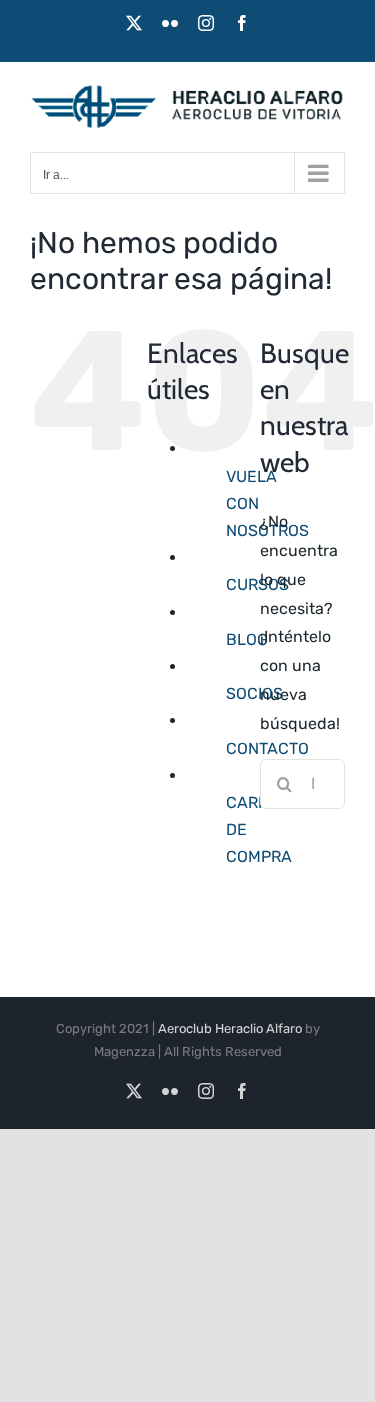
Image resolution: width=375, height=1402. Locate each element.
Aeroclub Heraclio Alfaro (230, 1028)
